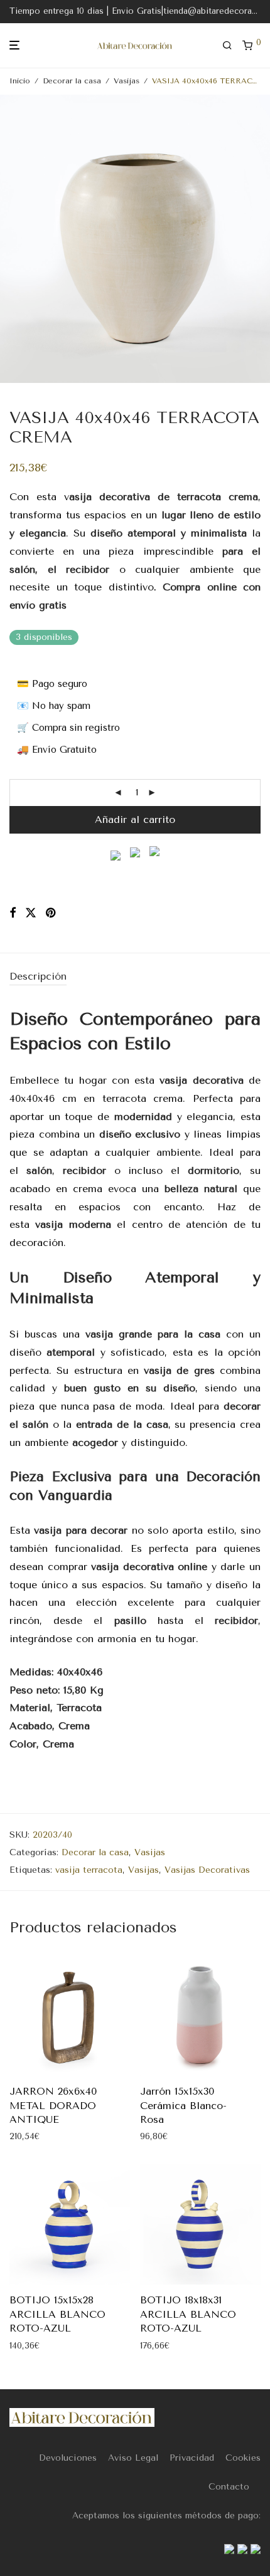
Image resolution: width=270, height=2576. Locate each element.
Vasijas (127, 81)
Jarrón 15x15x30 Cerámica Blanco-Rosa (183, 2105)
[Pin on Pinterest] (51, 913)
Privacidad (192, 2458)
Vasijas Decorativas (207, 1870)
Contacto (229, 2487)
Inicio (20, 81)
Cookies (243, 2458)
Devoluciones (68, 2458)
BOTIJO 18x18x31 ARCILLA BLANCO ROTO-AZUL (188, 2314)
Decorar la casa (72, 81)
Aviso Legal (133, 2458)
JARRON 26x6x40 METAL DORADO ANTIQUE (53, 2105)
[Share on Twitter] (31, 913)
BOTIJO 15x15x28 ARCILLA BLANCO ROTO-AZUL (57, 2314)
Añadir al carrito (135, 819)
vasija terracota (89, 1870)
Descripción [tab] (38, 976)
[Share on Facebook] (13, 913)
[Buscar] (232, 46)
